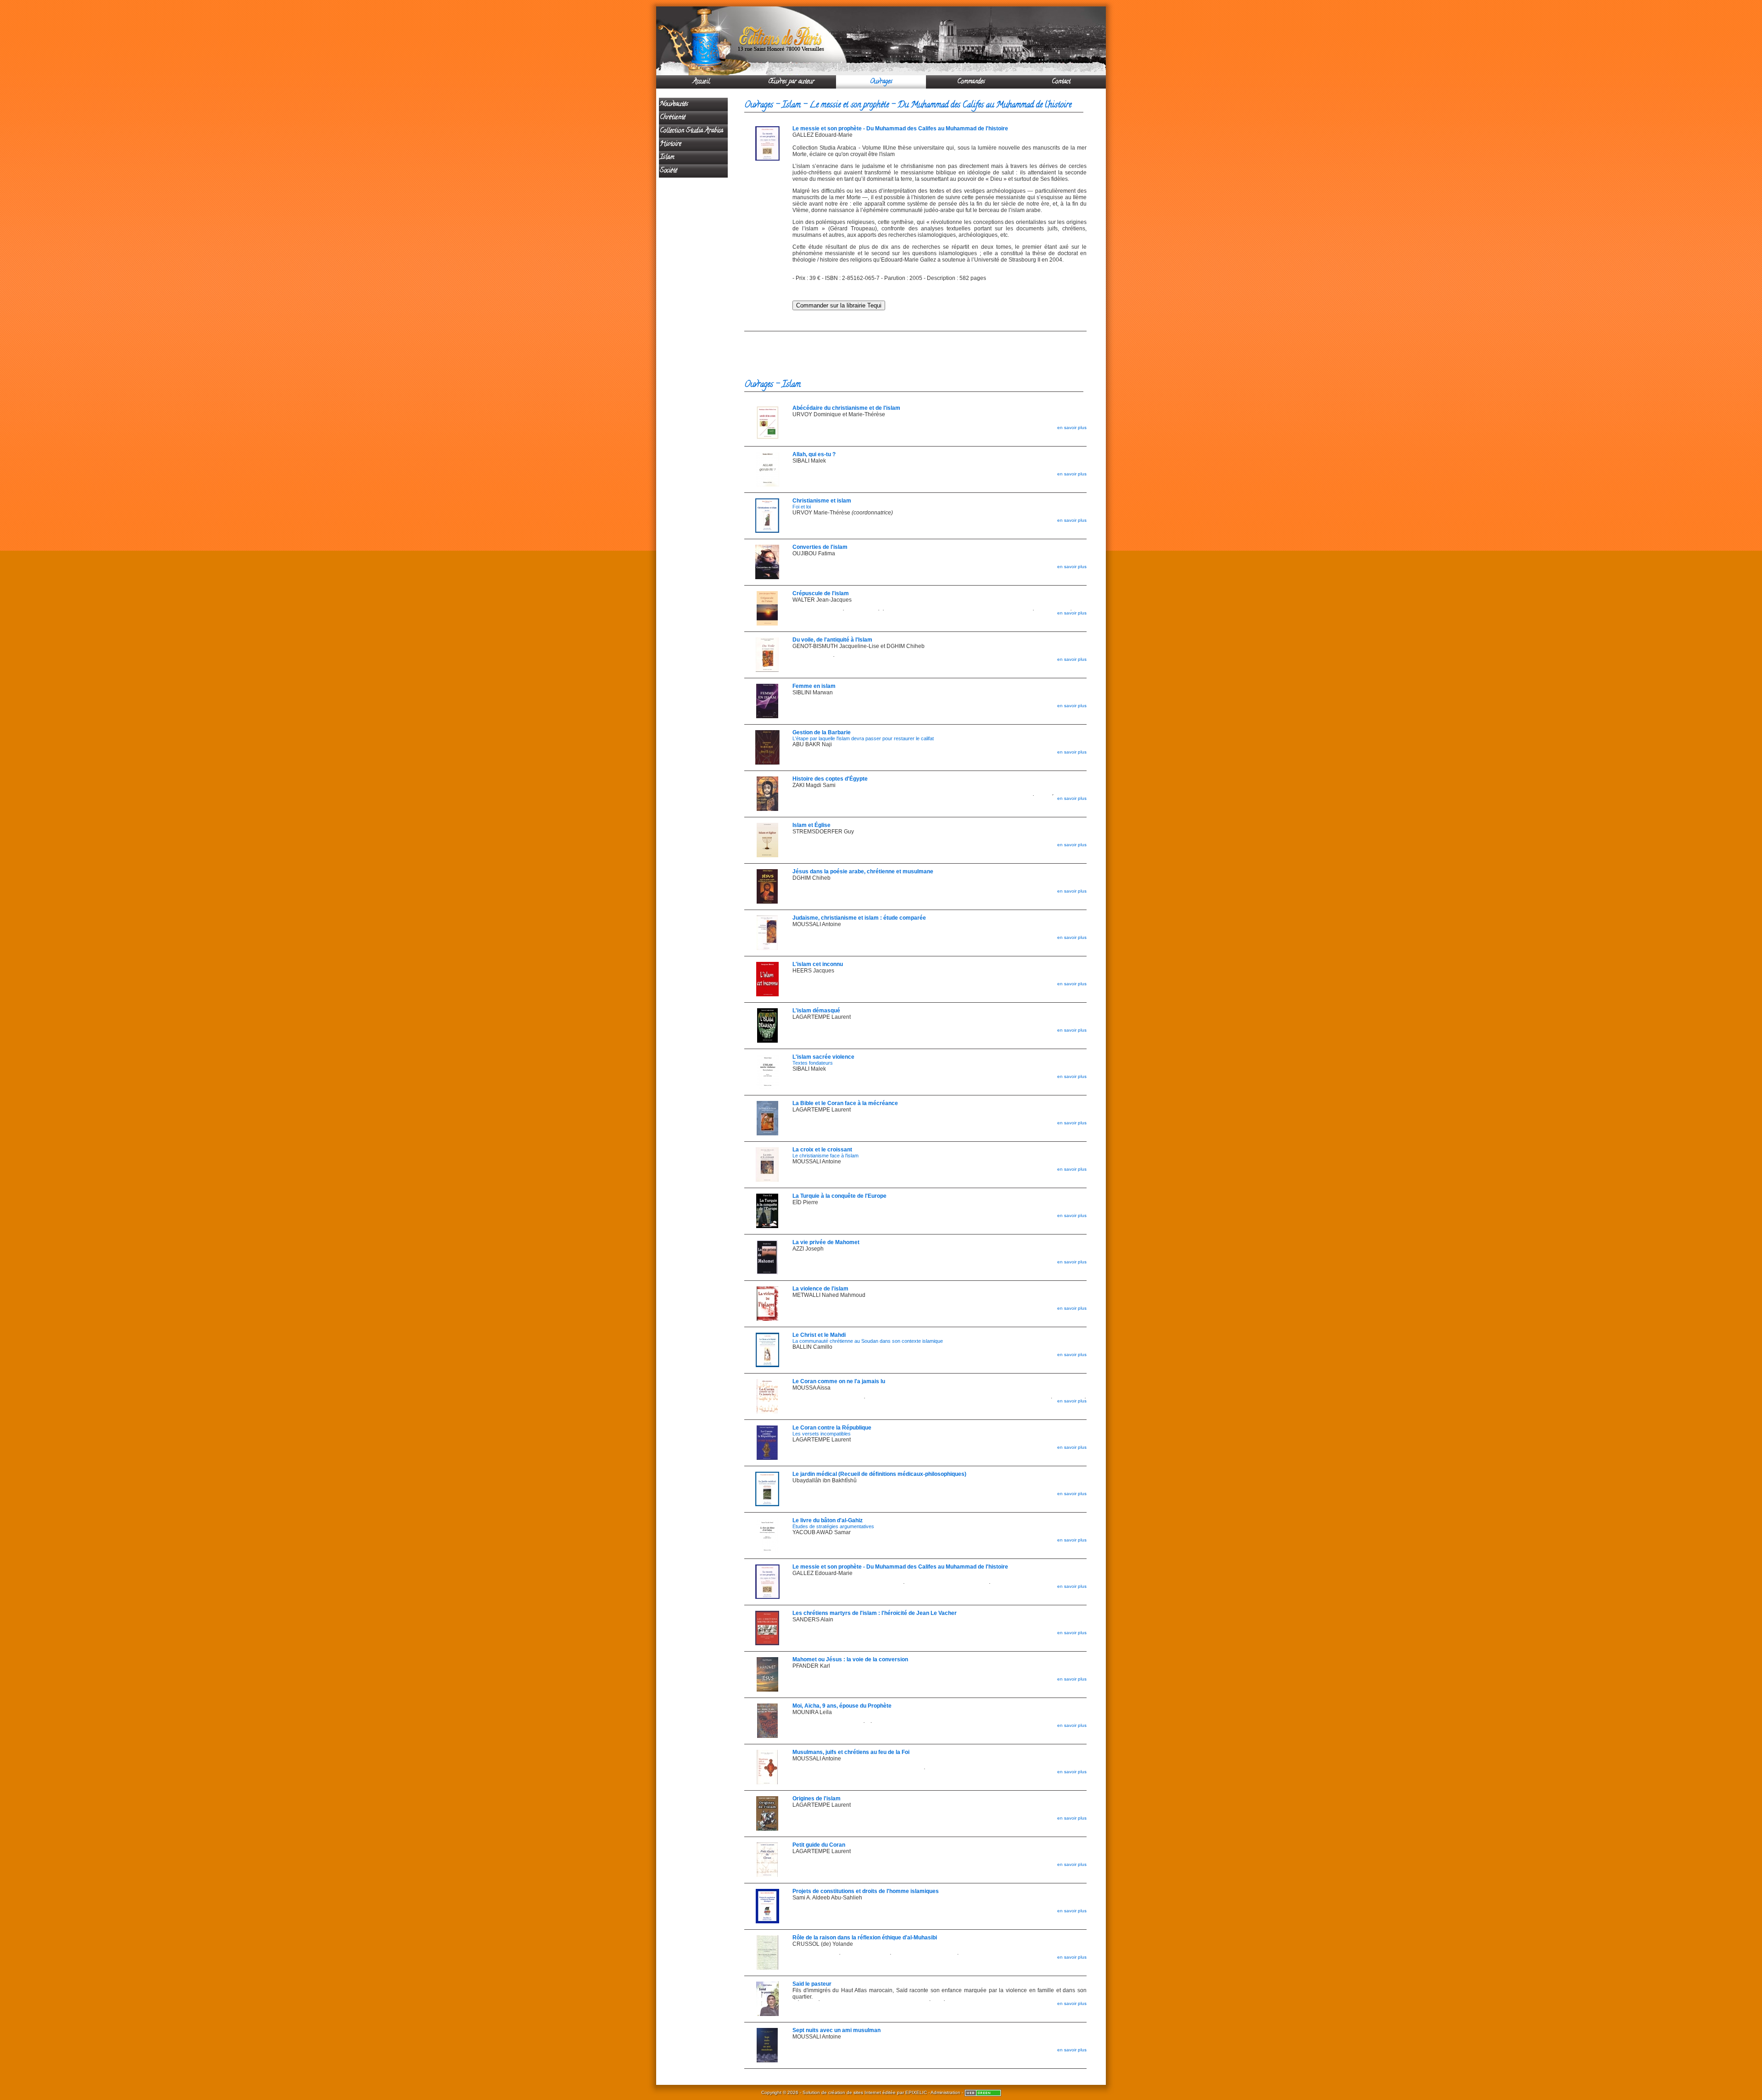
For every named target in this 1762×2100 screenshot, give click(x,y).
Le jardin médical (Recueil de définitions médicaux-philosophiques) (879, 1474)
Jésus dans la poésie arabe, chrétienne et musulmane (863, 871)
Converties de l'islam (820, 547)
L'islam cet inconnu (818, 964)
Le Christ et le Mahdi (819, 1335)
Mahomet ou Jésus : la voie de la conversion (850, 1659)
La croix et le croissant (822, 1150)
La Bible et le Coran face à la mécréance (845, 1103)
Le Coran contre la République (832, 1428)
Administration (945, 2092)
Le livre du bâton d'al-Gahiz (828, 1520)
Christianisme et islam (822, 501)
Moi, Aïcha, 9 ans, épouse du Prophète (842, 1706)
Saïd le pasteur (812, 1984)
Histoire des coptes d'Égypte (830, 779)
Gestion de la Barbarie (822, 732)
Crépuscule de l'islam (821, 593)
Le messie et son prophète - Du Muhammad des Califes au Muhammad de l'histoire (900, 128)
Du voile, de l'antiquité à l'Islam (832, 640)
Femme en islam (814, 686)
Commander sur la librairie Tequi (839, 305)
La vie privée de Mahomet (826, 1242)
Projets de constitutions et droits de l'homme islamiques (866, 1891)
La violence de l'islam (820, 1289)
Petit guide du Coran (819, 1845)
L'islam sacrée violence (823, 1057)
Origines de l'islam (817, 1798)
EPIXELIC (916, 2092)
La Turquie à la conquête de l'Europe (839, 1196)
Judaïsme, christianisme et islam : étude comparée (859, 918)
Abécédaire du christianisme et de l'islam (846, 408)
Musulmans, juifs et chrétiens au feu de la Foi (851, 1752)
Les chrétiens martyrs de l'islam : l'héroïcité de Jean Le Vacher (875, 1613)
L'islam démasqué (816, 1011)
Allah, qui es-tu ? (814, 454)
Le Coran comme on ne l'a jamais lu (839, 1381)
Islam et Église (811, 825)
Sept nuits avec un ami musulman (836, 2030)
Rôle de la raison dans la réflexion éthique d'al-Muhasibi (865, 1938)
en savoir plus (1072, 427)
